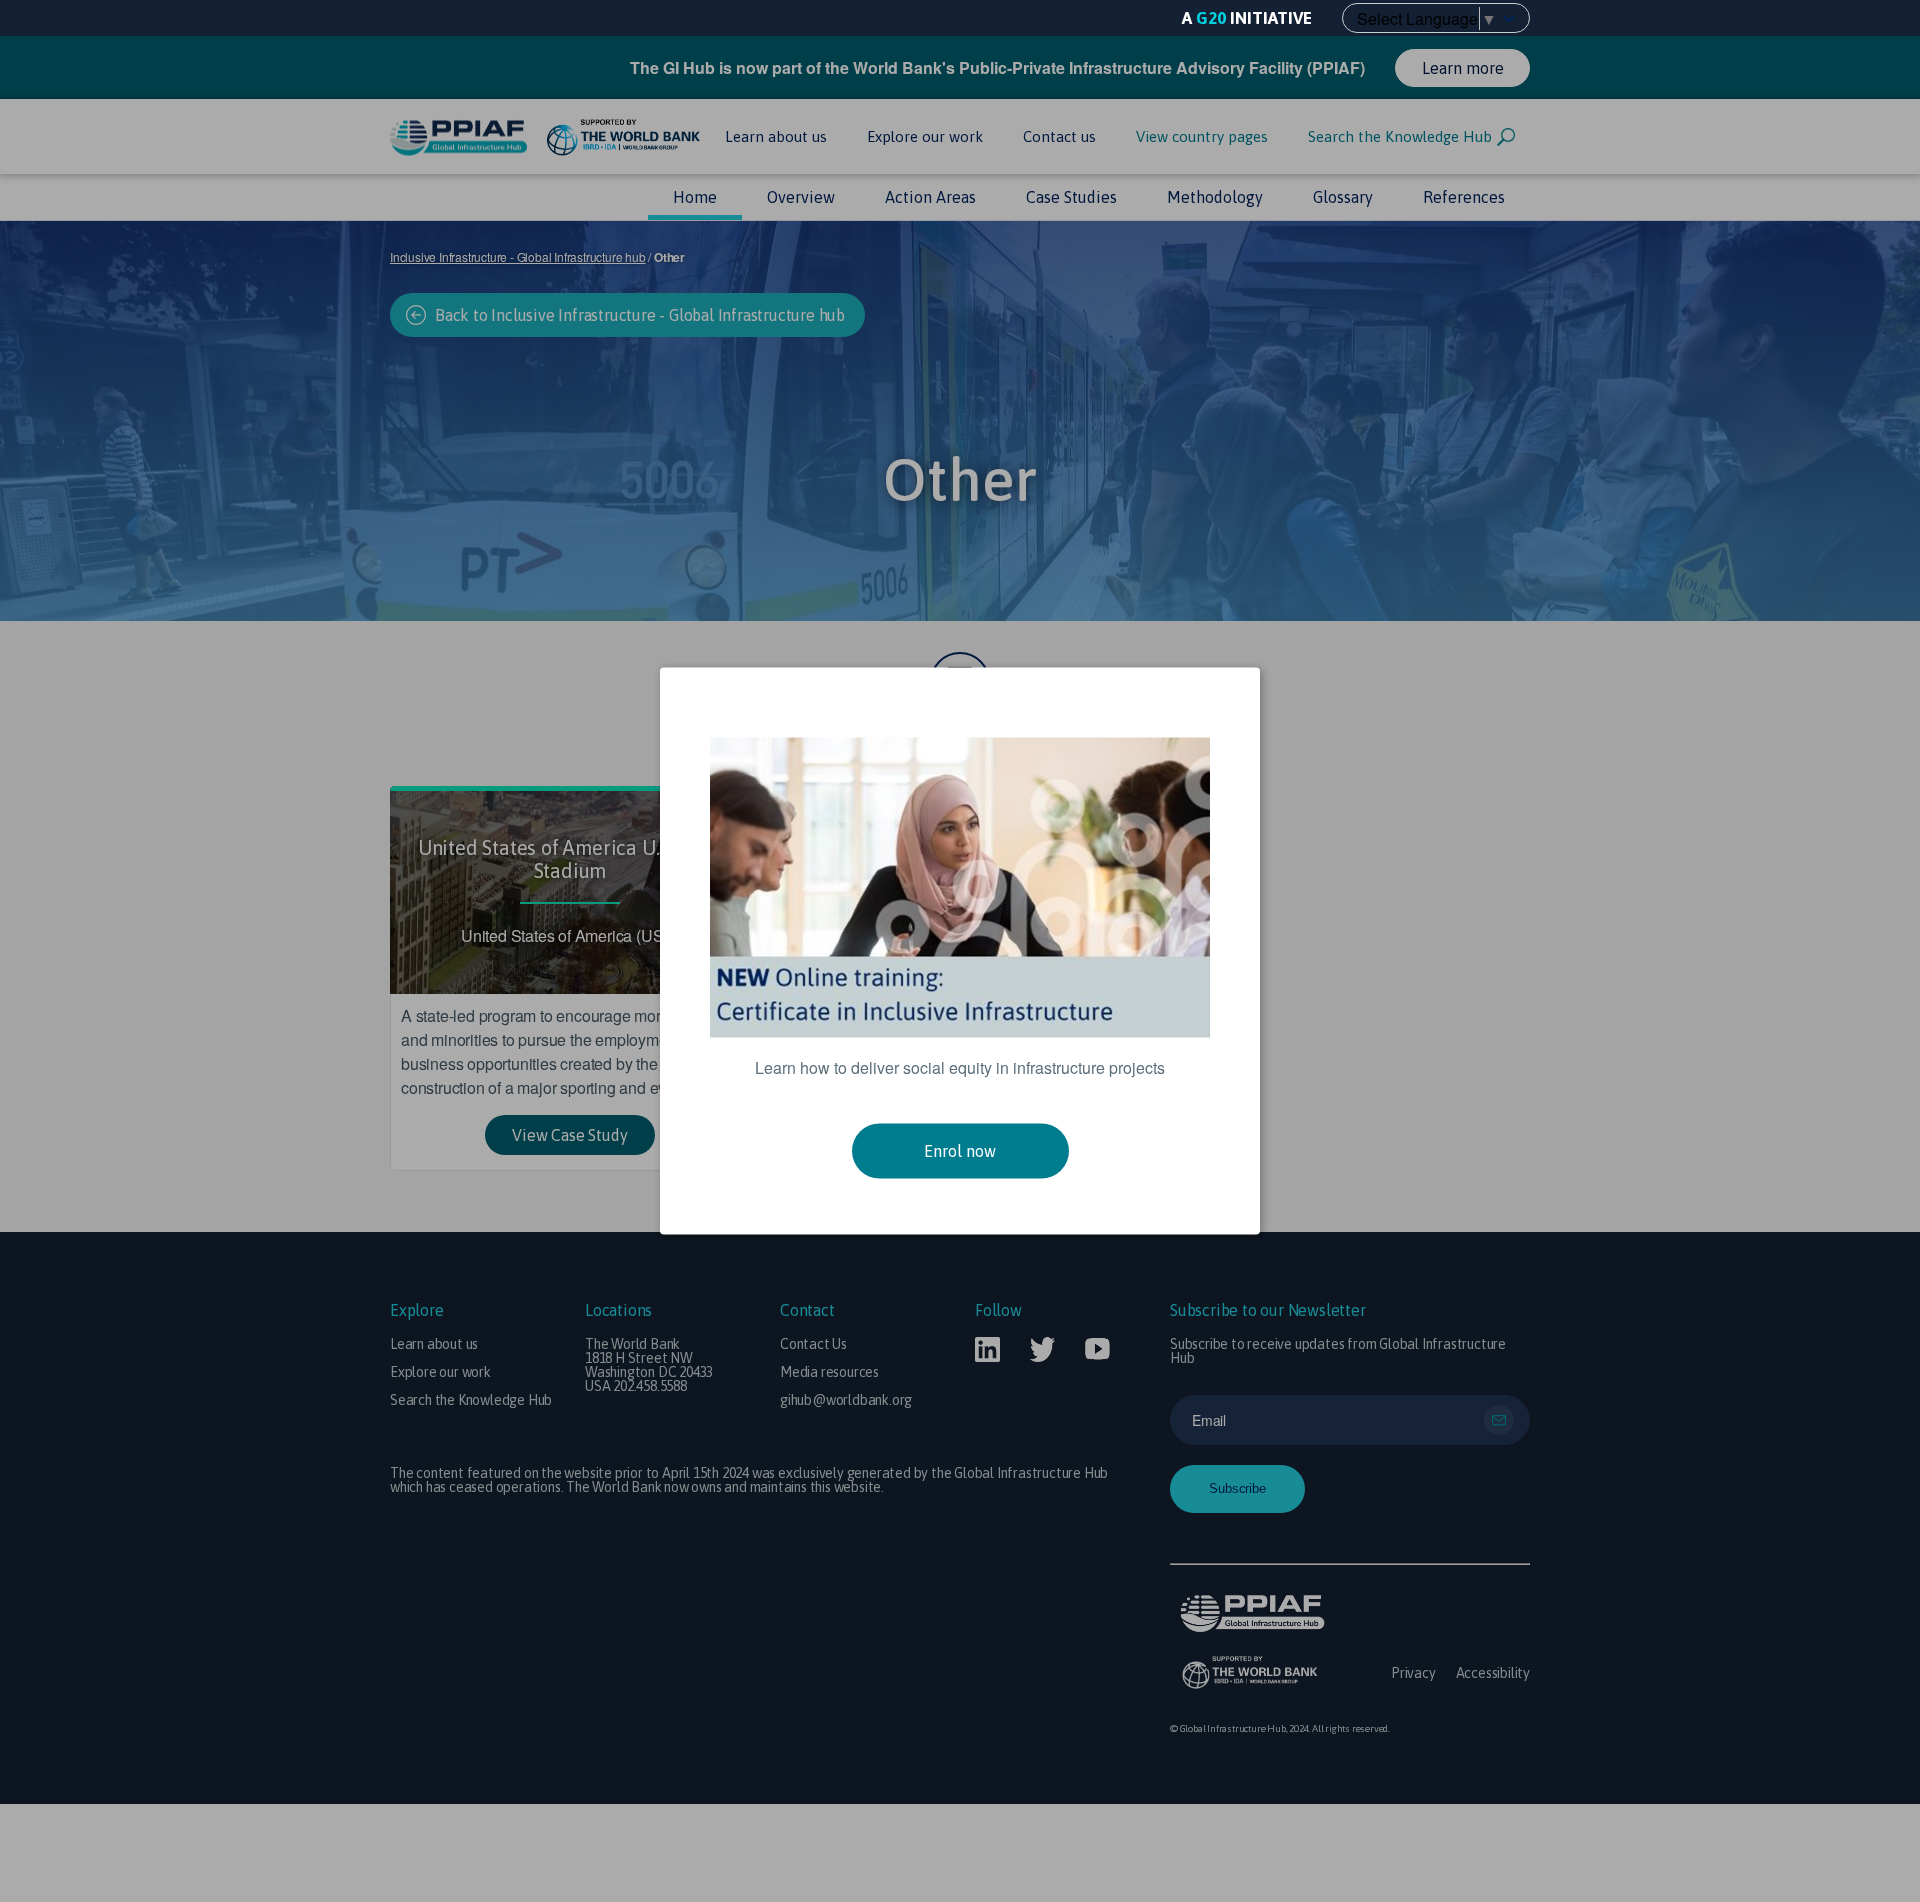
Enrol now (960, 1151)
